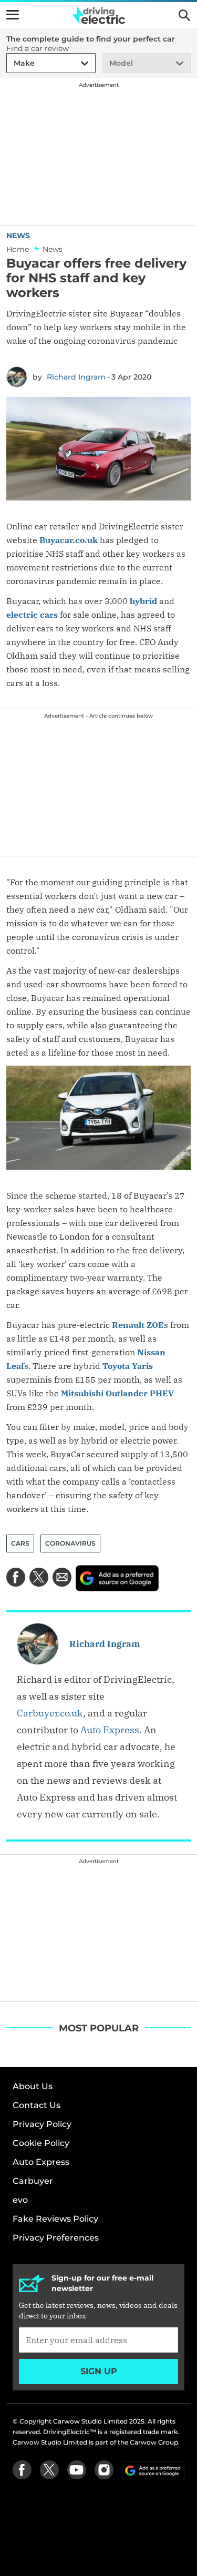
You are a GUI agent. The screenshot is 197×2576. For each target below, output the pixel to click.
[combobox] (12, 63)
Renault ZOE (138, 1325)
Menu (13, 15)
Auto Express (110, 1730)
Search (184, 15)
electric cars (32, 615)
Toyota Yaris (128, 1366)
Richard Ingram (76, 377)
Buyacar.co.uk (69, 540)
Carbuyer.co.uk (50, 1713)
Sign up (99, 2371)
